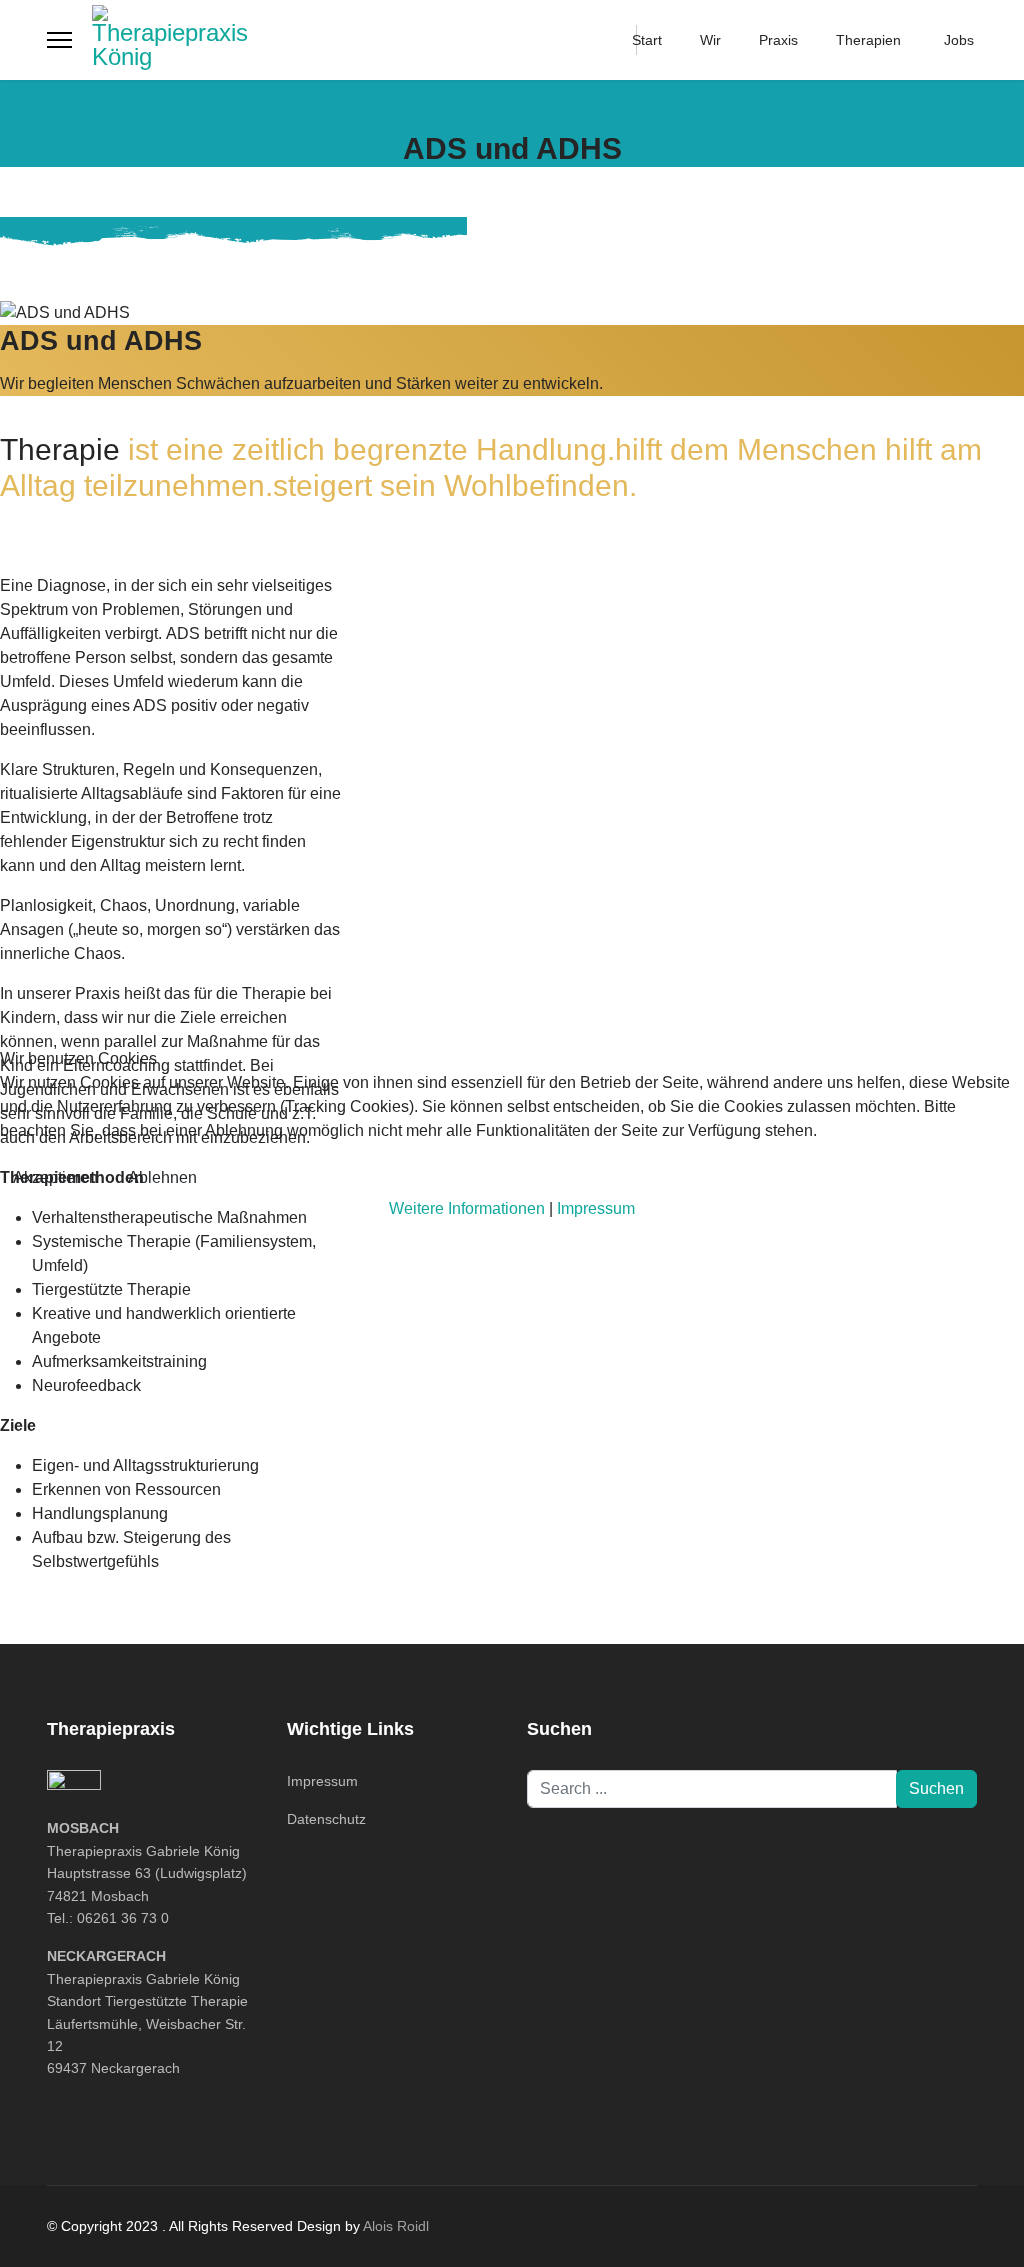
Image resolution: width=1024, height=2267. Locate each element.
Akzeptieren (55, 1177)
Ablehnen (162, 1177)
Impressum (596, 1208)
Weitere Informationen (467, 1208)
